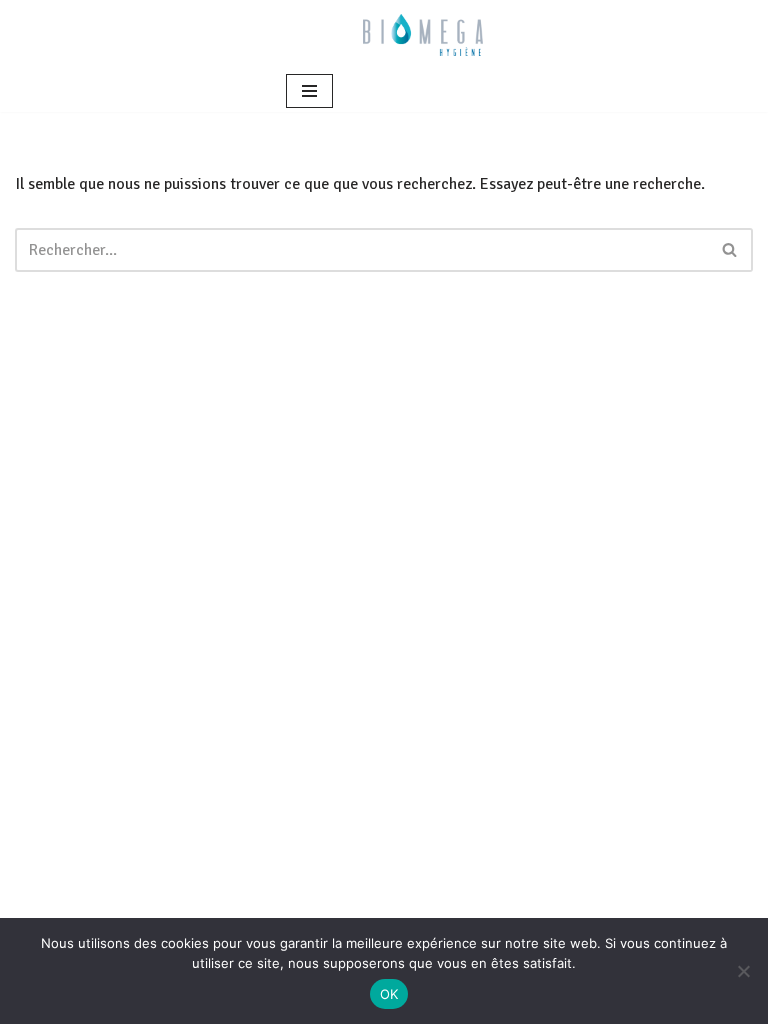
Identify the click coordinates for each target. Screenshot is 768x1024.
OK (389, 994)
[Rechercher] (730, 250)
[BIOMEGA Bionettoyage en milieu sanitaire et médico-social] (423, 35)
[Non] (743, 971)
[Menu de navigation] (309, 91)
